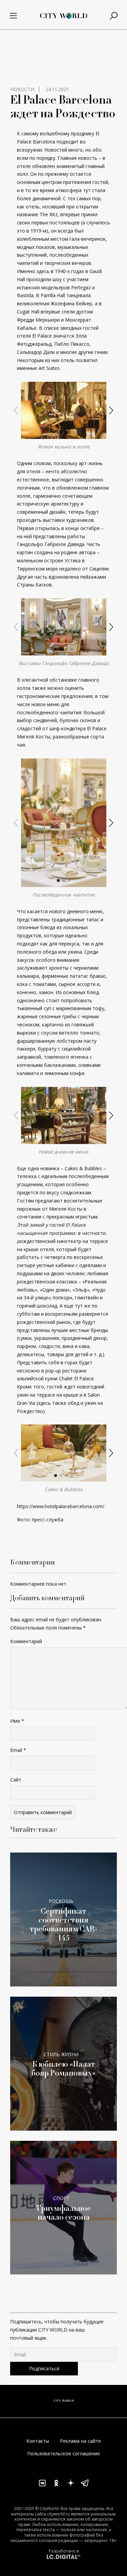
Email (18, 1750)
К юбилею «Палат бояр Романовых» (63, 2069)
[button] (61, 433)
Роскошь (61, 1901)
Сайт (16, 1780)
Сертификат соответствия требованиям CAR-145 (64, 1925)
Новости (22, 89)
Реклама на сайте (80, 2441)
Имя (17, 1721)
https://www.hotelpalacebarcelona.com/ (61, 1506)
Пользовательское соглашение (63, 2453)
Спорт (61, 2198)
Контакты (38, 2441)
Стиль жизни (61, 2054)
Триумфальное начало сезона (63, 2213)
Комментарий (26, 1641)
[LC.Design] (64, 2556)
